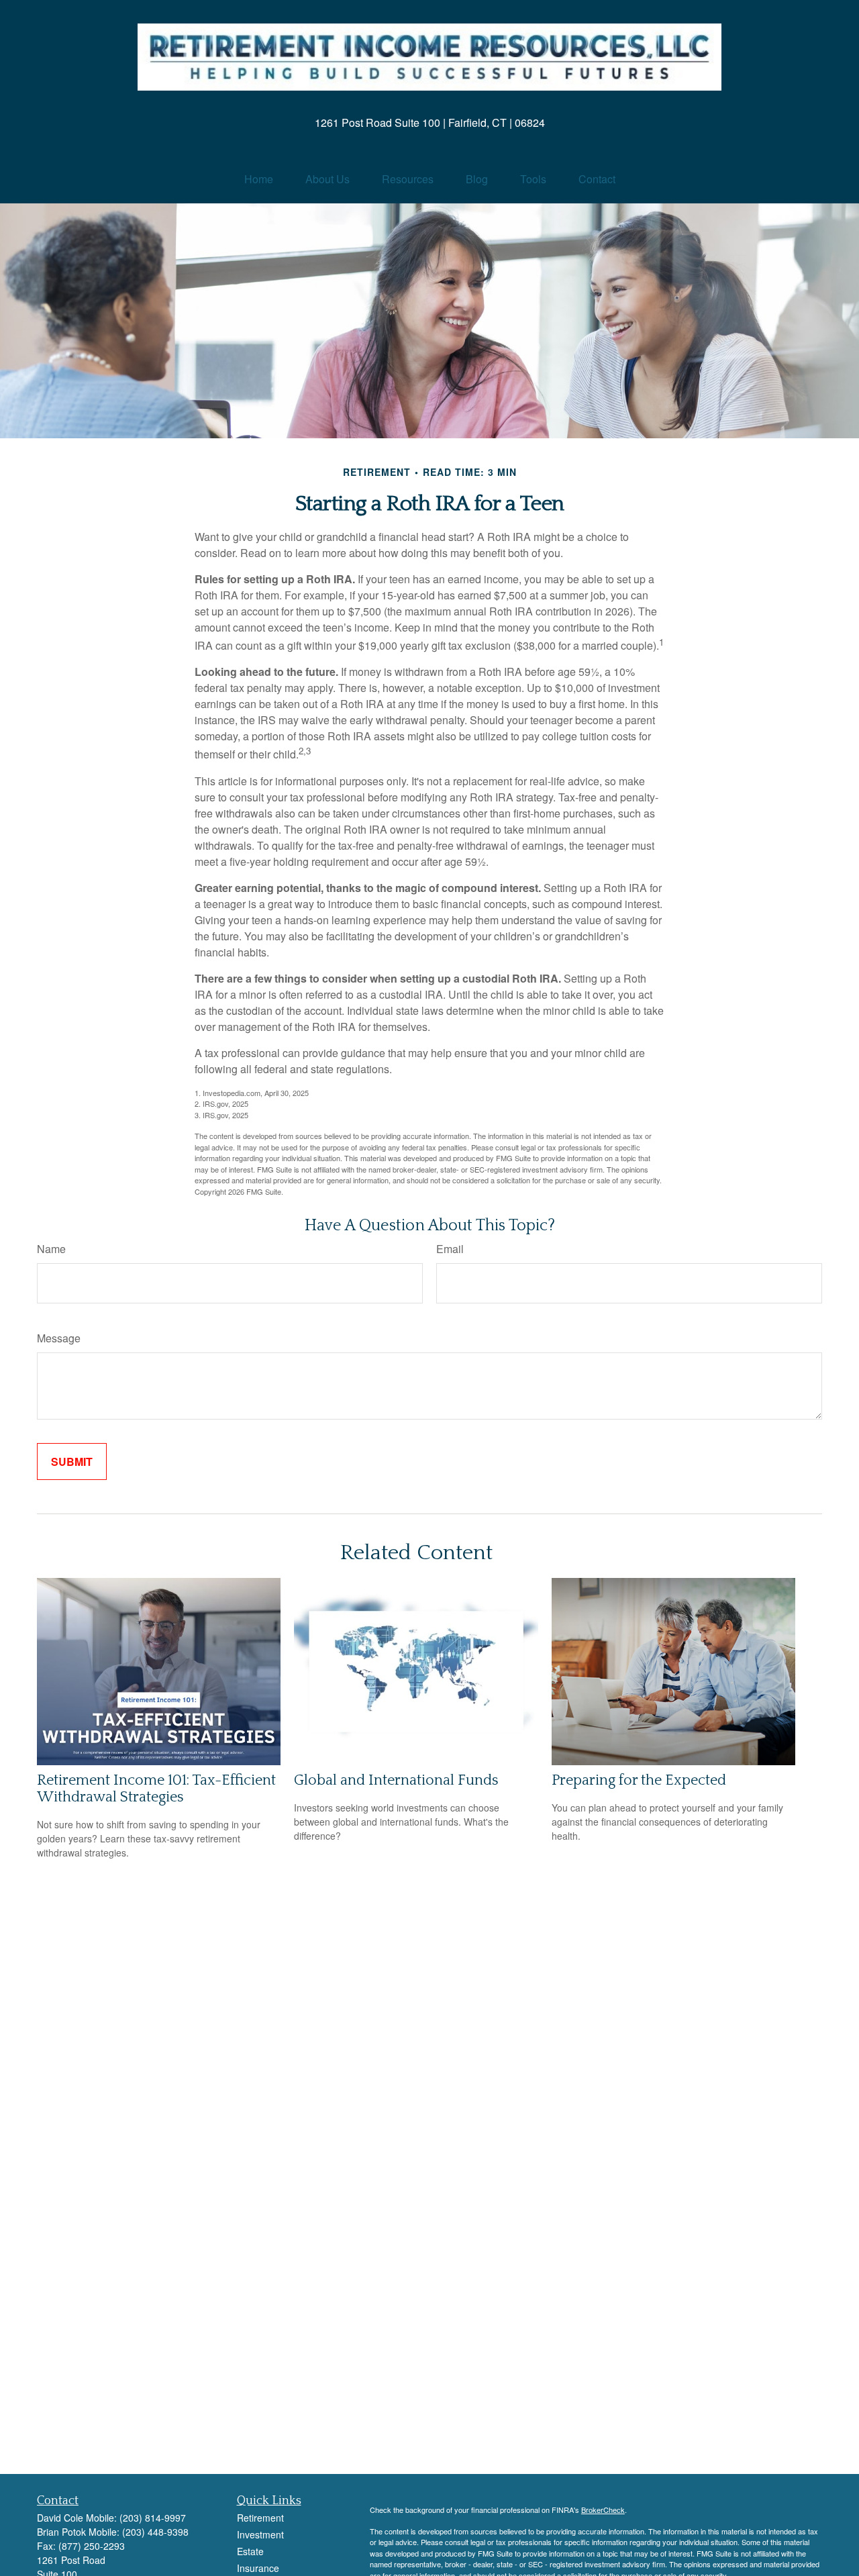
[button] (259, 179)
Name (51, 1249)
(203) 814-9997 (153, 2518)
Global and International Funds (396, 1780)
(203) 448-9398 (155, 2532)
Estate (250, 2551)
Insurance (258, 2568)
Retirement (260, 2518)
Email (450, 1249)
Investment (260, 2534)
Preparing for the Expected (639, 1780)
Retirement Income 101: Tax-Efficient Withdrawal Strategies (156, 1789)
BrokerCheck (603, 2510)
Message (59, 1338)
